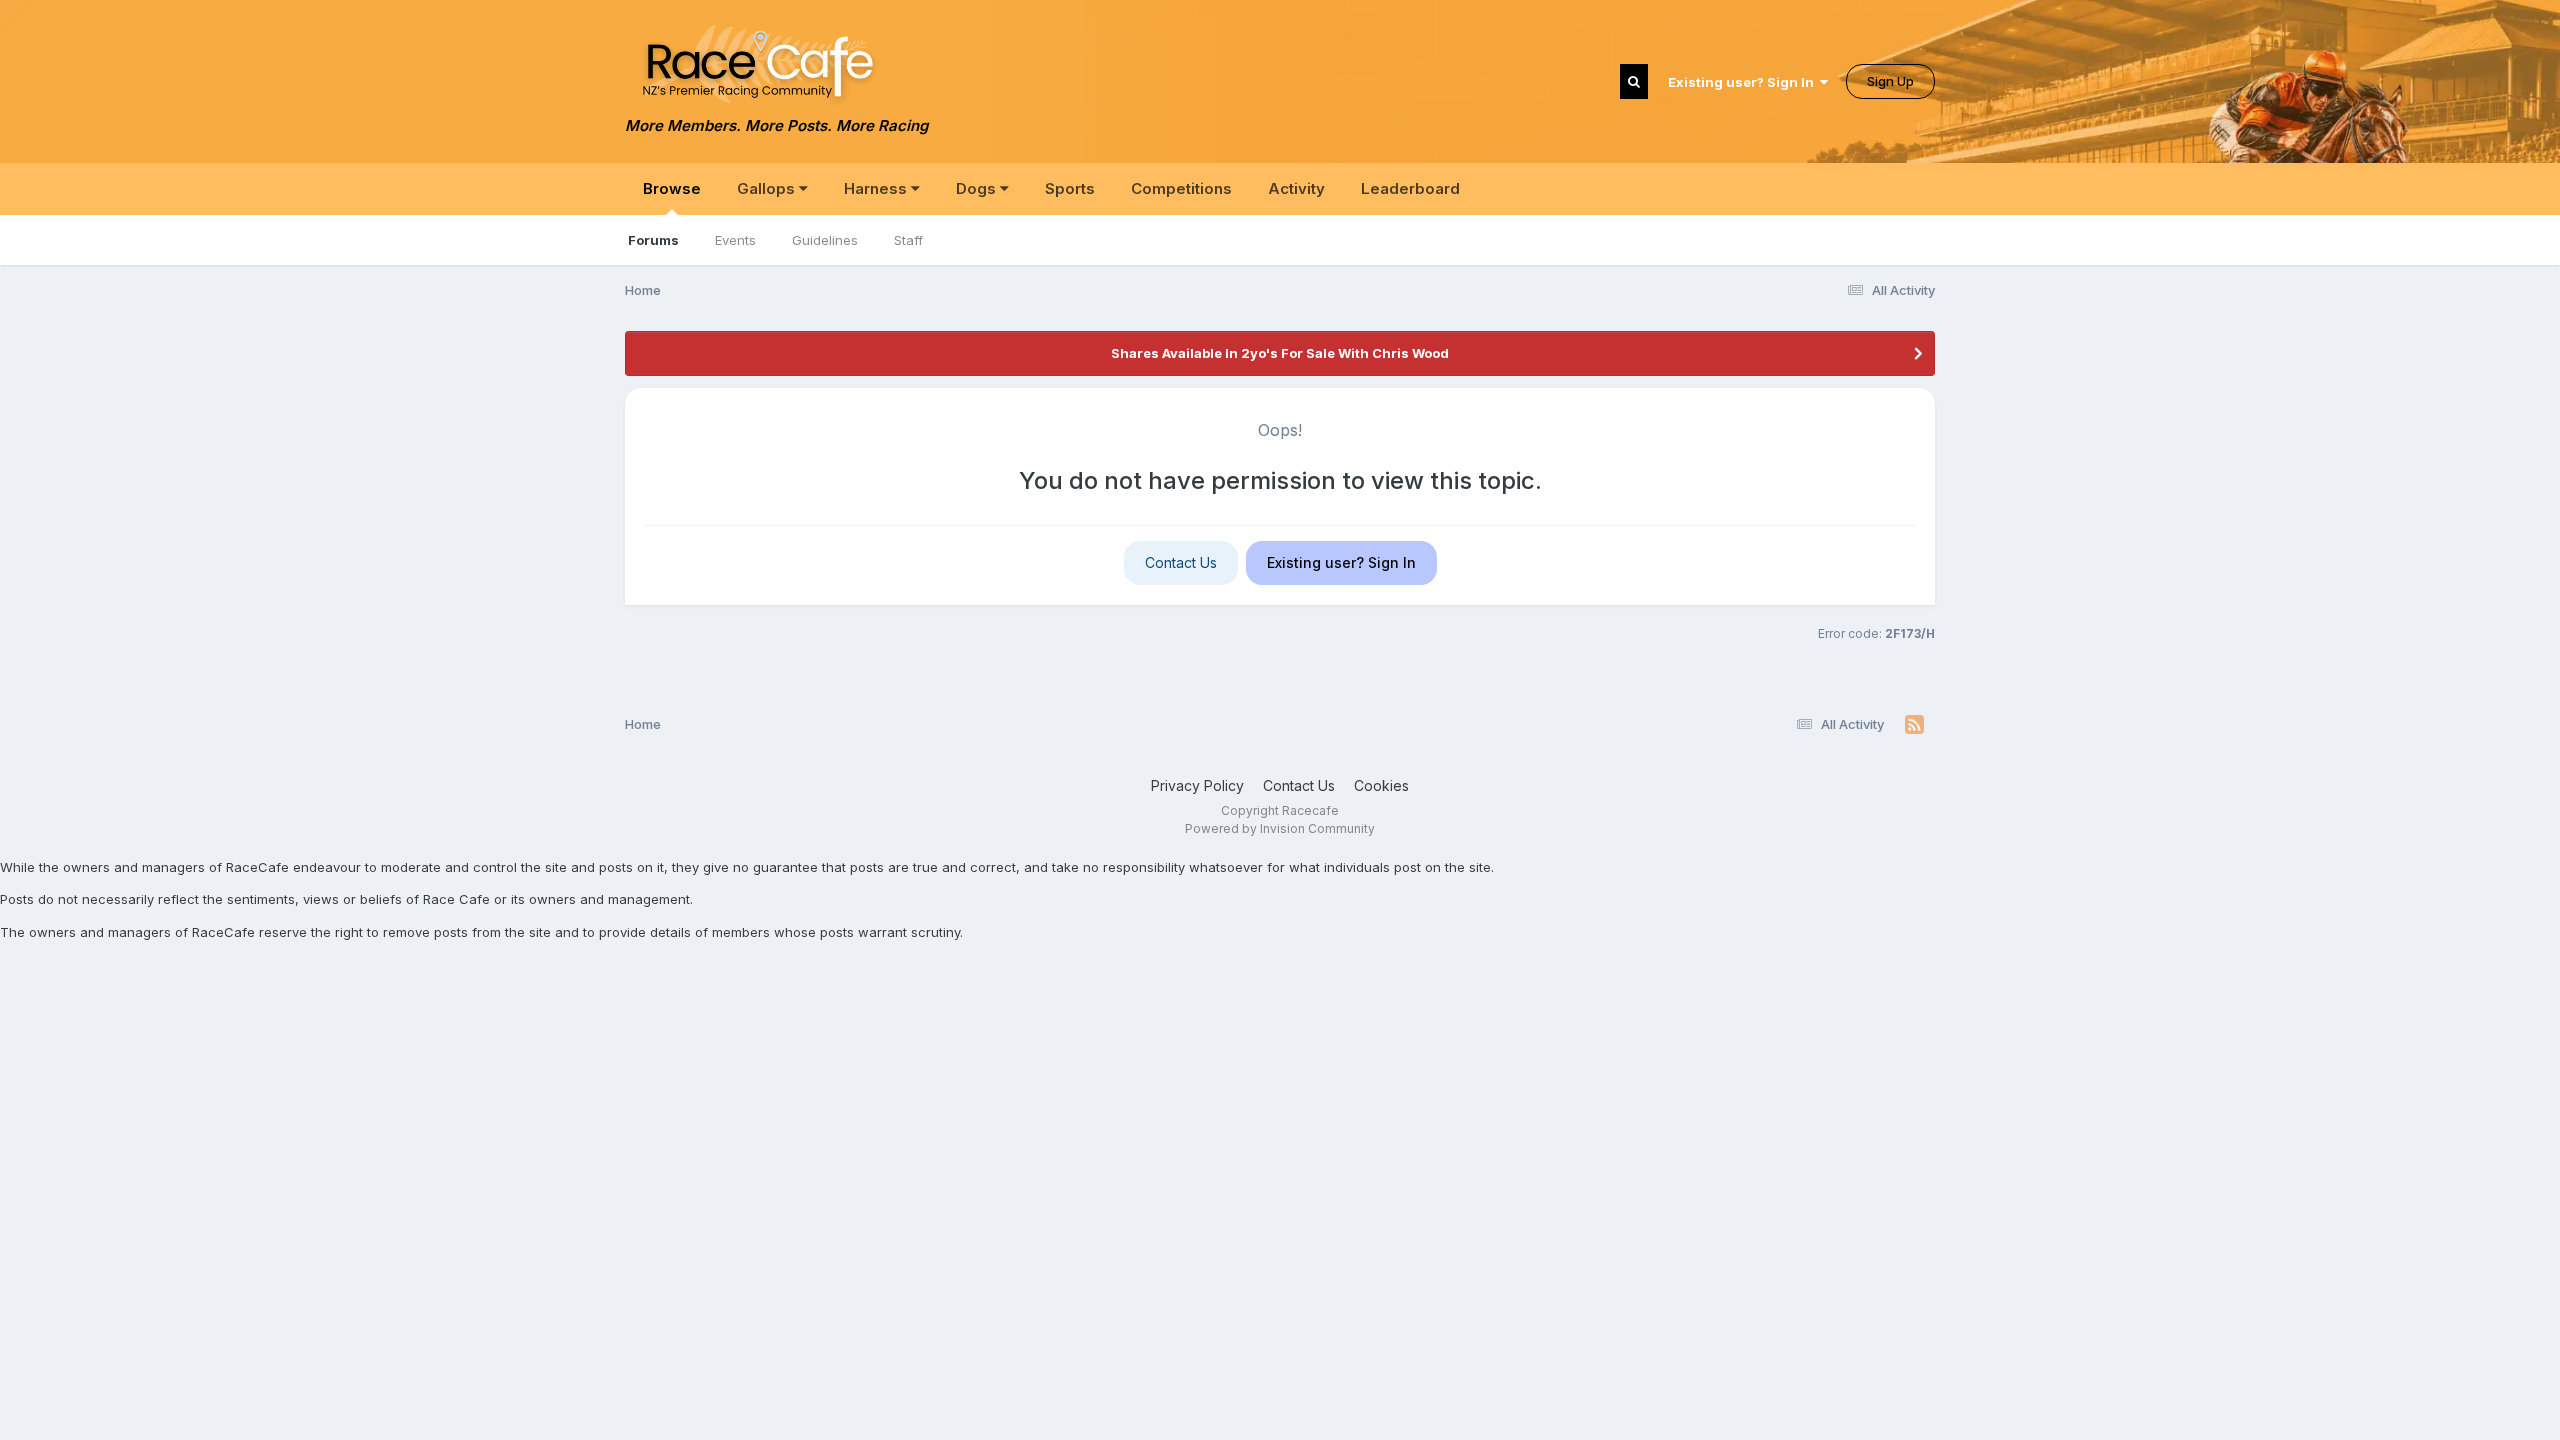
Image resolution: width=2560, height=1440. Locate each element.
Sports (1070, 188)
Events (735, 240)
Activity (1296, 188)
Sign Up (1890, 81)
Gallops (768, 188)
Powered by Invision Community (1280, 828)
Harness (877, 188)
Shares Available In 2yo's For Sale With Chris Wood (1280, 353)
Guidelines (825, 240)
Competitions (1181, 188)
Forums (653, 240)
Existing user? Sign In (1744, 82)
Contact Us (1181, 562)
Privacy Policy (1197, 785)
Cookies (1381, 785)
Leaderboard (1410, 188)
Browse (672, 188)
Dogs (978, 188)
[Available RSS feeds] (1914, 725)
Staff (908, 240)
